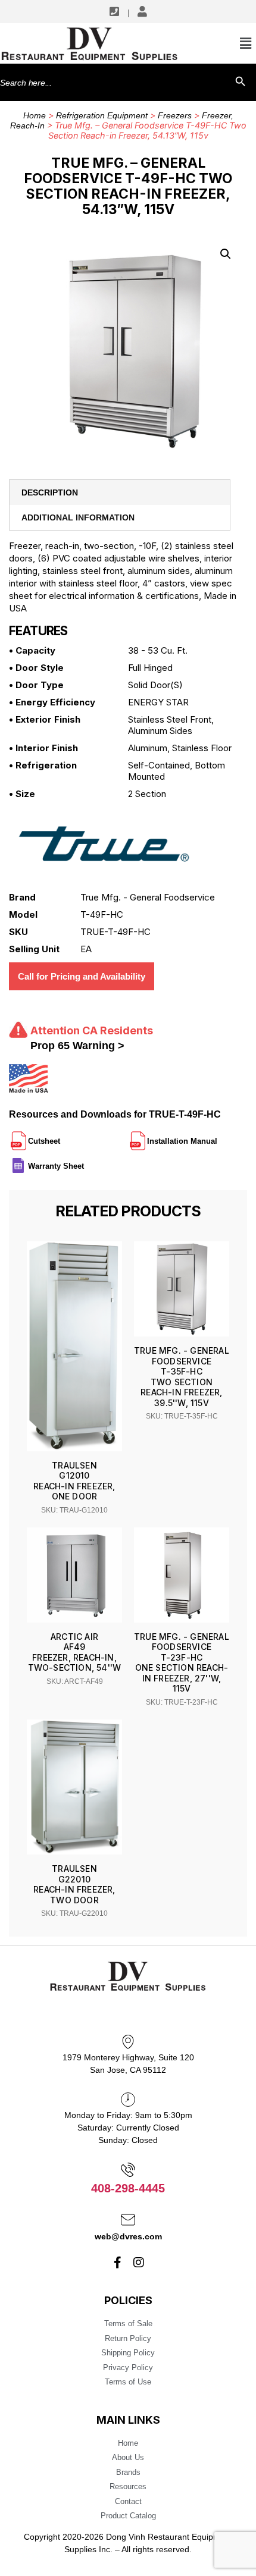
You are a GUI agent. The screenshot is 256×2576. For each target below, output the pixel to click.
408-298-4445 (128, 2188)
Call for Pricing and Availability (82, 976)
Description (50, 492)
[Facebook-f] (118, 2263)
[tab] (120, 492)
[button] (226, 254)
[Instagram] (139, 2263)
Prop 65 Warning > (77, 1046)
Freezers (175, 115)
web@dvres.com (128, 2236)
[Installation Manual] (218, 1136)
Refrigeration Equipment (102, 115)
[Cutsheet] (61, 1136)
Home (35, 115)
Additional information (78, 517)
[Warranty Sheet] (85, 1161)
